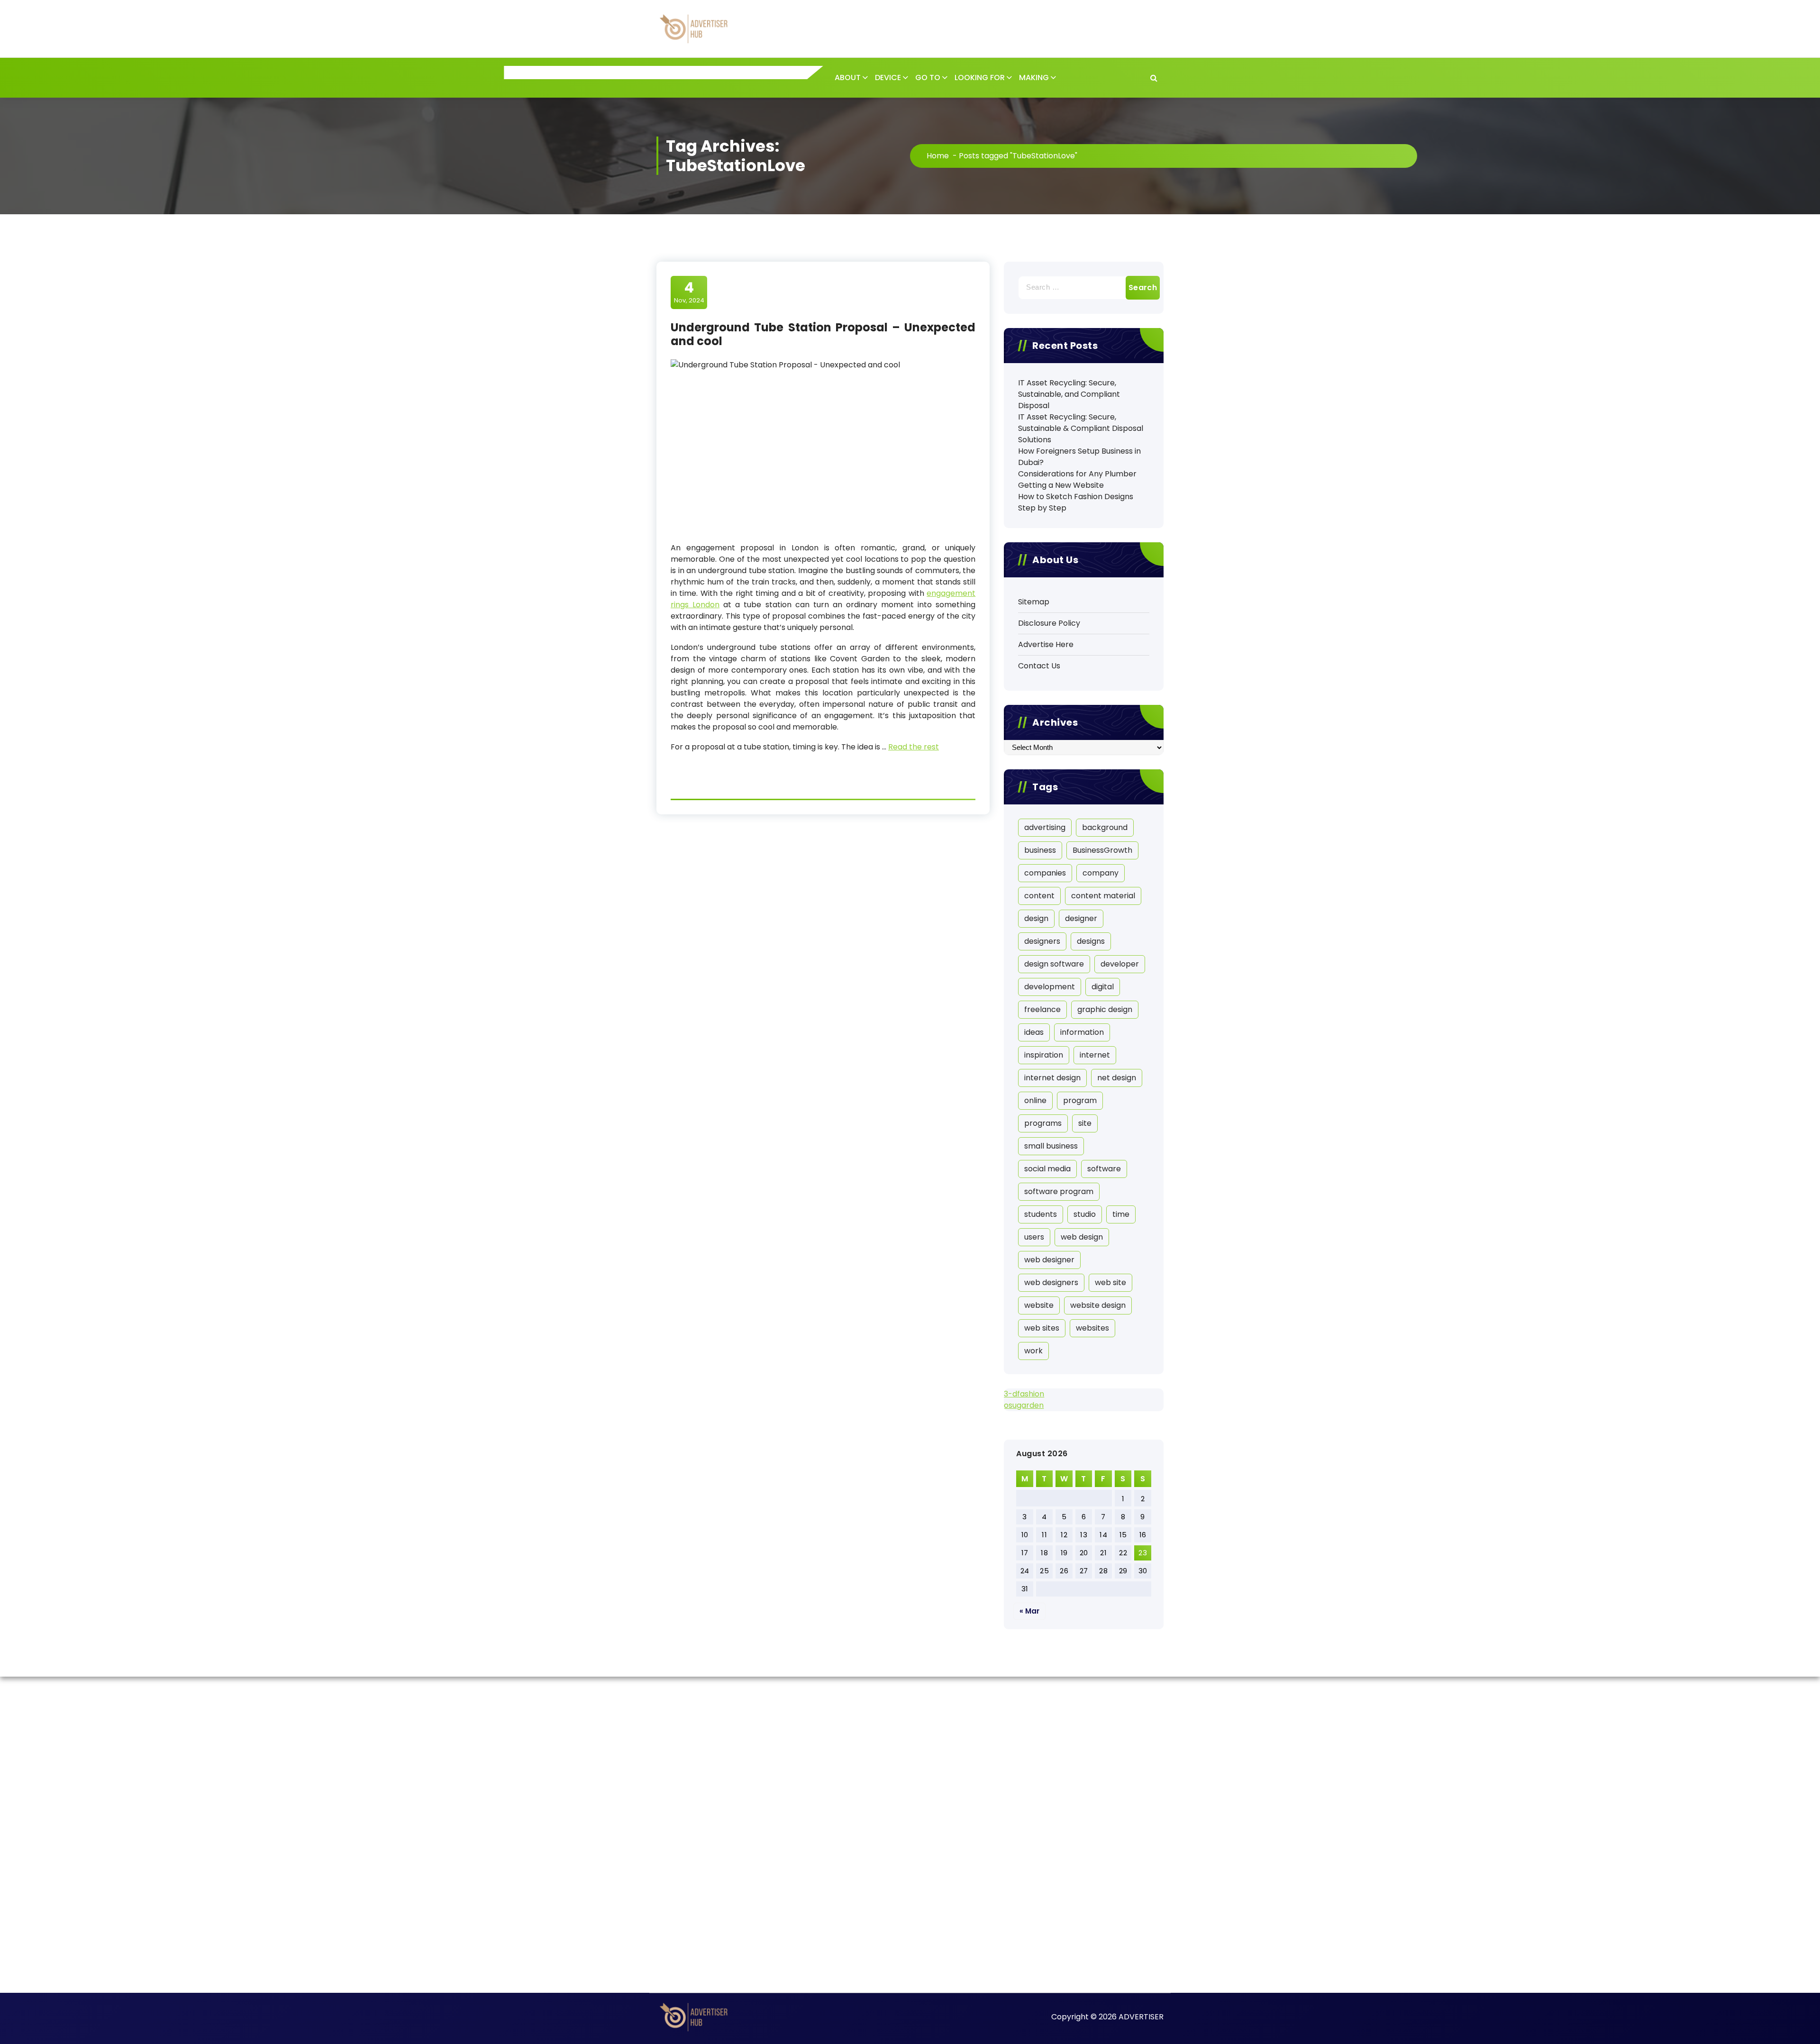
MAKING (1034, 78)
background (1105, 827)
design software (1054, 964)
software (1104, 1169)
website (1039, 1305)
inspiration (1044, 1055)
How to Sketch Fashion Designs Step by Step (1076, 502)
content (1039, 896)
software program (1059, 1191)
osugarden (1024, 1405)
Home (938, 156)
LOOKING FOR (980, 78)
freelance (1042, 1009)
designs (1091, 941)
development (1050, 987)
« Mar (1029, 1611)
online (1035, 1100)
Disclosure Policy (1049, 623)
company (1101, 873)
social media (1047, 1169)
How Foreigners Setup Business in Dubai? (1079, 457)
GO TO (928, 78)
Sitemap (1034, 602)
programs (1043, 1123)
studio (1085, 1214)
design (1036, 918)
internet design (1052, 1078)
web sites (1042, 1328)
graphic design (1105, 1009)
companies (1045, 873)
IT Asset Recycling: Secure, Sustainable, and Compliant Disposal (1069, 394)
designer (1081, 918)
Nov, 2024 (689, 292)
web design (1082, 1237)
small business (1051, 1146)
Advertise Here (1046, 644)
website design (1098, 1305)
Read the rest (914, 747)
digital (1103, 987)
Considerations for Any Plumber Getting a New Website (1077, 479)
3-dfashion (1024, 1394)
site (1085, 1123)
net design (1117, 1078)
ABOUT (848, 78)
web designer (1049, 1260)
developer (1120, 964)
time (1121, 1214)
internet (1095, 1055)
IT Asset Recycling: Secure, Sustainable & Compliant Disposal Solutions (1081, 428)
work (1033, 1351)
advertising (1045, 827)
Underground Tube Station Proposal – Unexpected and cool (823, 334)
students (1041, 1214)
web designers (1051, 1282)
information (1082, 1032)
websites (1092, 1328)
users (1034, 1237)
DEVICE (888, 78)
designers (1042, 941)
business (1040, 850)
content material (1103, 896)
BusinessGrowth (1102, 850)
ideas (1034, 1032)
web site (1110, 1282)
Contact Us (1039, 666)
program (1080, 1100)
